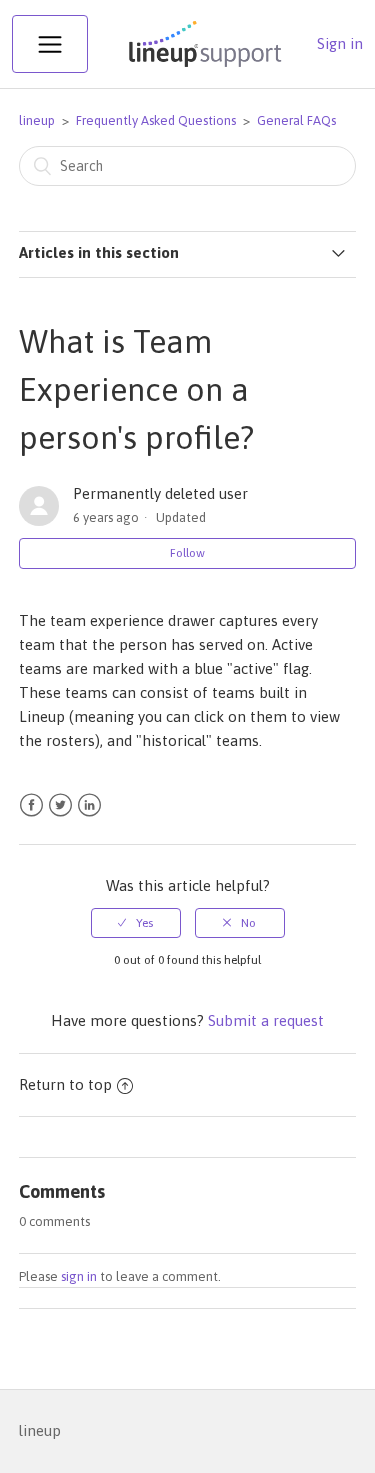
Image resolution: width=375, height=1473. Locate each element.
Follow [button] (187, 553)
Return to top (65, 1084)
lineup (37, 120)
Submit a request (266, 1020)
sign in (79, 1276)
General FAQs (296, 120)
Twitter (60, 805)
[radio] (136, 923)
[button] (50, 44)
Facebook (31, 805)
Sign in (340, 43)
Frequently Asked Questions (156, 120)
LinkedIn (89, 805)
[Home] (203, 66)
